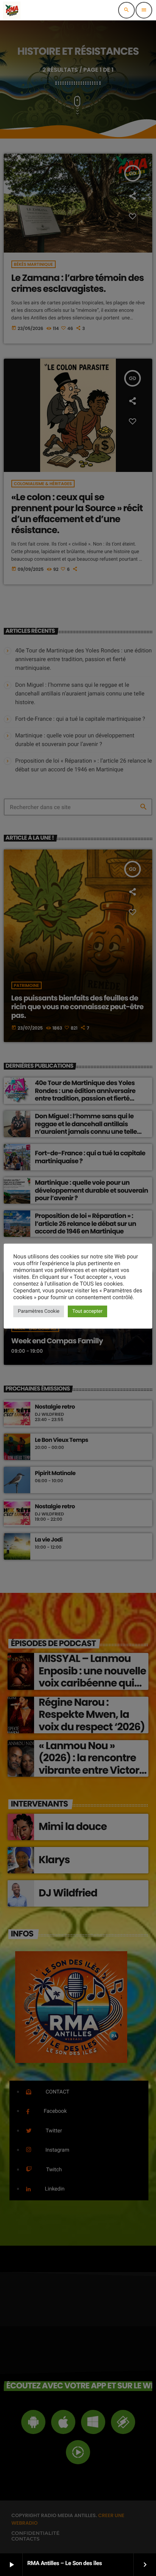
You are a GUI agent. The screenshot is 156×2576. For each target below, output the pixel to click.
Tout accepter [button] (87, 1311)
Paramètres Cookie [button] (39, 1311)
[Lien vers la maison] (12, 10)
